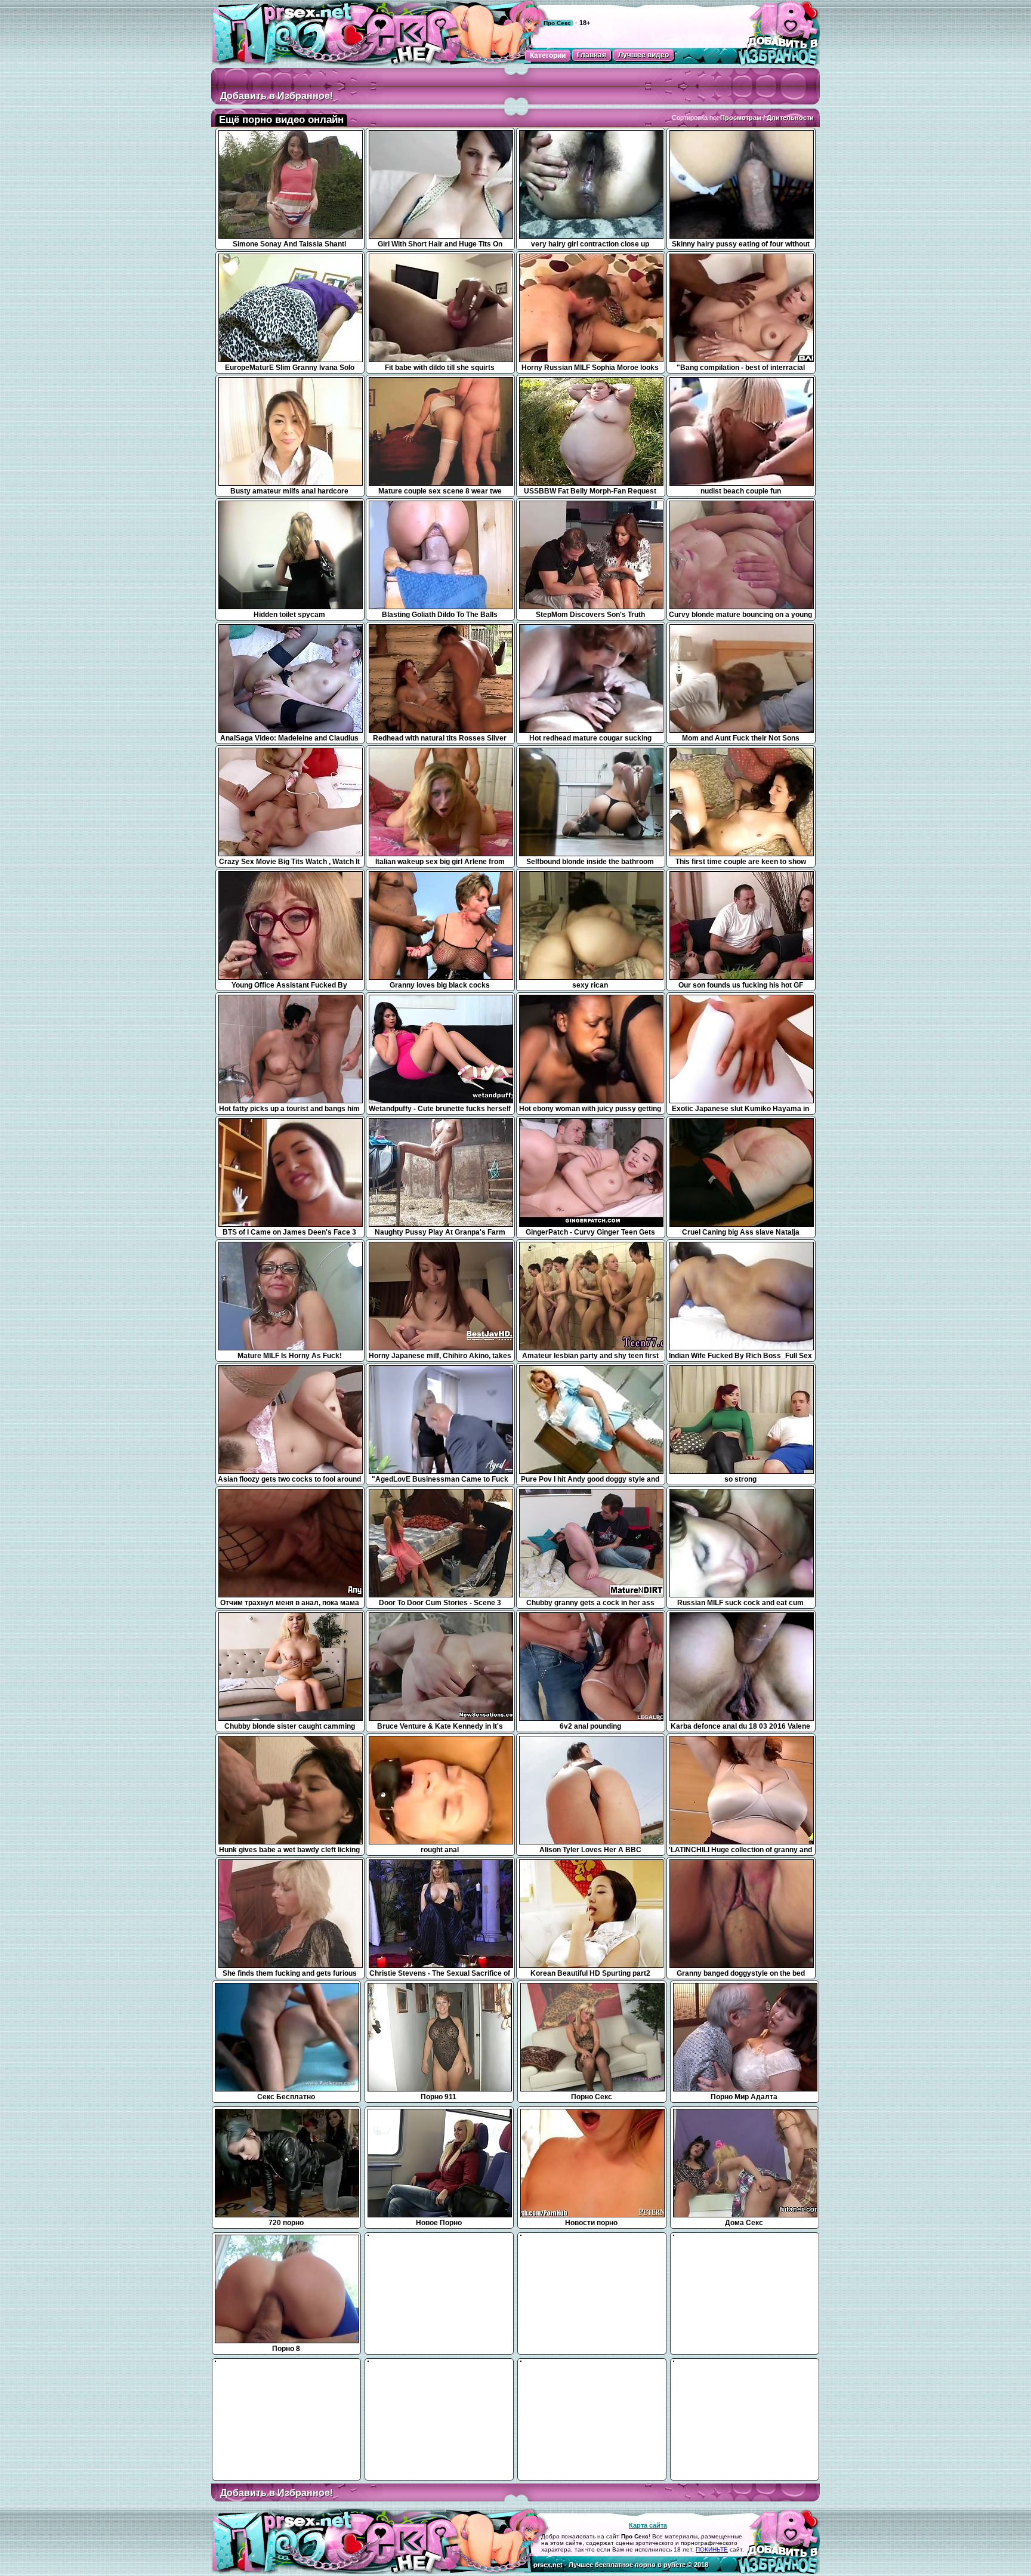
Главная (592, 55)
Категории (548, 55)
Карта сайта (648, 2525)
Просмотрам (741, 118)
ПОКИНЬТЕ (712, 2549)
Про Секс (557, 23)
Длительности (790, 118)
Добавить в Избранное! (277, 96)
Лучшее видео (643, 55)
